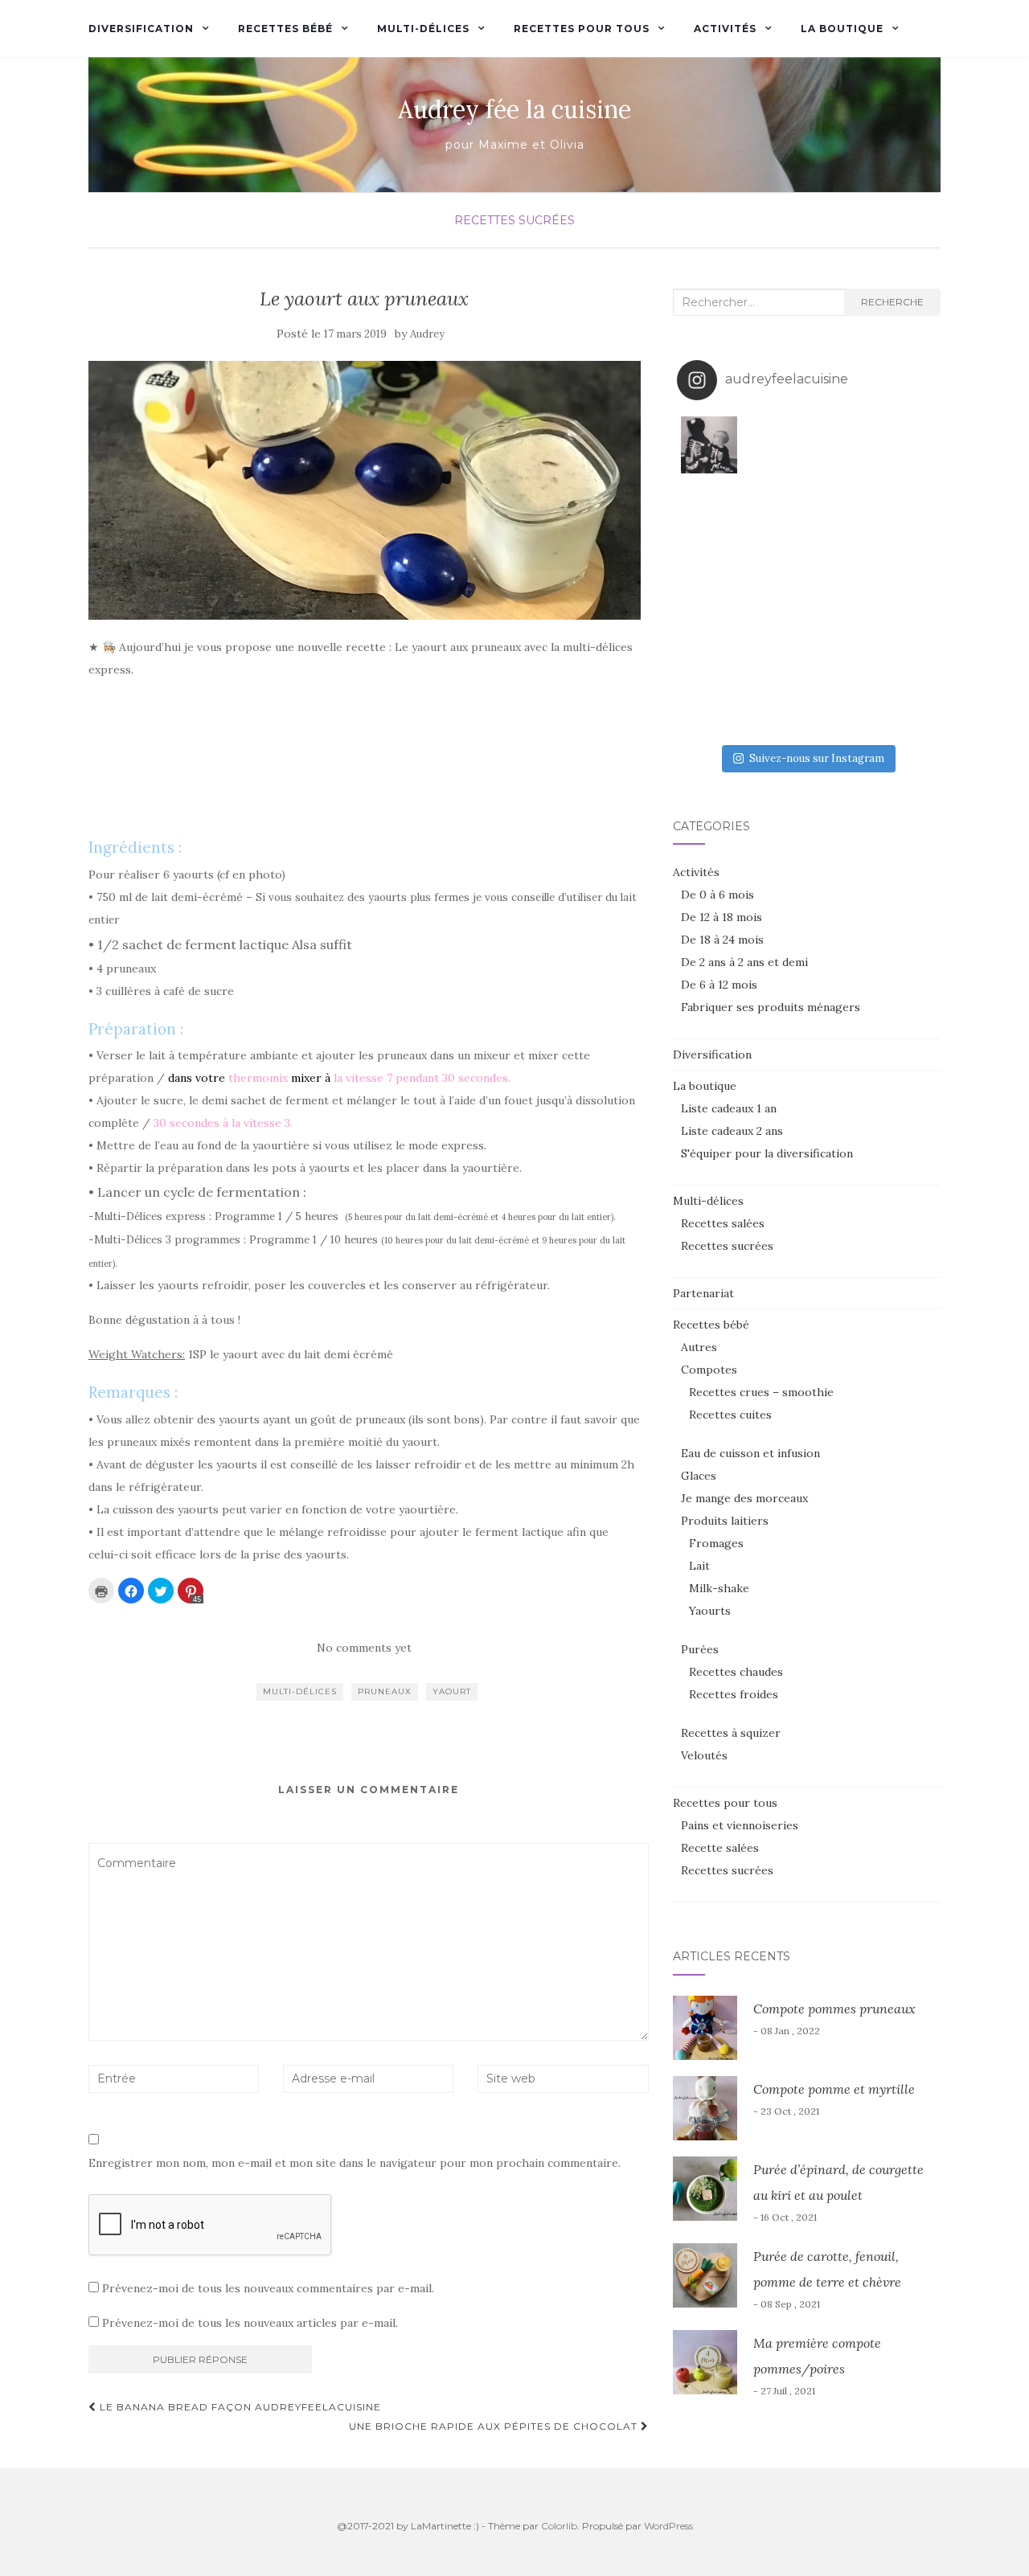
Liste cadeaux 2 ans (732, 1131)
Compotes (709, 1370)
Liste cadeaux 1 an (729, 1108)
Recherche (892, 302)
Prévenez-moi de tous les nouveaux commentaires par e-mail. (268, 2288)
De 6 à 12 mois (719, 985)
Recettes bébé (285, 29)
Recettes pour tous (582, 29)
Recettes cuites (730, 1415)
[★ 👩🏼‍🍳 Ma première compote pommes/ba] (709, 704)
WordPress (668, 2526)
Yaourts (710, 1611)
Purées (700, 1649)
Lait (699, 1566)
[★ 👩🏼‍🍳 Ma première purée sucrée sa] (774, 704)
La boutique (842, 29)
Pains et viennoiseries (740, 1825)
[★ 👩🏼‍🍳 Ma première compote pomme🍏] (774, 445)
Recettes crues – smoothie (761, 1392)
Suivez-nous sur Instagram (817, 758)
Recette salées (720, 1848)
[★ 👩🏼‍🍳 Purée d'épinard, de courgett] (904, 445)
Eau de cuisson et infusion (750, 1453)
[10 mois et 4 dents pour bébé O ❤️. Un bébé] (839, 445)
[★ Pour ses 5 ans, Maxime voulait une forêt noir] (709, 510)
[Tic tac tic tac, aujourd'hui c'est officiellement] (904, 575)
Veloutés (704, 1755)
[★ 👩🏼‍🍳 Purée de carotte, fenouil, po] (839, 510)
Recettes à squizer (731, 1733)
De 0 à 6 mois (717, 895)
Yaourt (452, 1691)
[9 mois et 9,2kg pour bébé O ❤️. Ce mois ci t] (774, 510)
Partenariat (703, 1293)
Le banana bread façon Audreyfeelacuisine (239, 2407)
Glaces (699, 1476)
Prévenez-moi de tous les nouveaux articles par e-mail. (250, 2323)
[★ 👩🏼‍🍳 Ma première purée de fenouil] (839, 640)
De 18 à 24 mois (722, 940)
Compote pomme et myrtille (834, 2089)
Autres (699, 1347)
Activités (725, 29)
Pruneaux (385, 1691)
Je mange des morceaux (744, 1498)
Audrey (427, 334)
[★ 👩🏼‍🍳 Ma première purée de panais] (839, 704)
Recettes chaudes (736, 1672)
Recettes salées (723, 1223)
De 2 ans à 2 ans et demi (744, 962)
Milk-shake (719, 1588)
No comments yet (364, 1648)
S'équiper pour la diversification (767, 1153)
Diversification (141, 29)
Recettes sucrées (514, 220)
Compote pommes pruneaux (834, 2009)
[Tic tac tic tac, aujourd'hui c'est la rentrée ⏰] (904, 510)
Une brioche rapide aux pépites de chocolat (495, 2426)
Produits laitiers (725, 1521)
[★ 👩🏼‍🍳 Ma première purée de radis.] (904, 640)
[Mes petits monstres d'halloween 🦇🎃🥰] (709, 445)
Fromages (716, 1543)
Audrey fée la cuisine (514, 109)
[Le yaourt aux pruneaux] (365, 491)
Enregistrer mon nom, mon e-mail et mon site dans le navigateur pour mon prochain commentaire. (355, 2163)
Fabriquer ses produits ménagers (771, 1007)
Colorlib (559, 2526)
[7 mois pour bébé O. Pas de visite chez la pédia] (839, 575)
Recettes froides (734, 1694)
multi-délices (300, 1691)
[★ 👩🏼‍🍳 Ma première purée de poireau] (904, 704)
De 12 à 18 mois (722, 917)
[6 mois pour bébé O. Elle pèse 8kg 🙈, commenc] (774, 640)
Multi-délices (423, 29)
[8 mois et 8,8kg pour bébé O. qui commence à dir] (709, 575)
